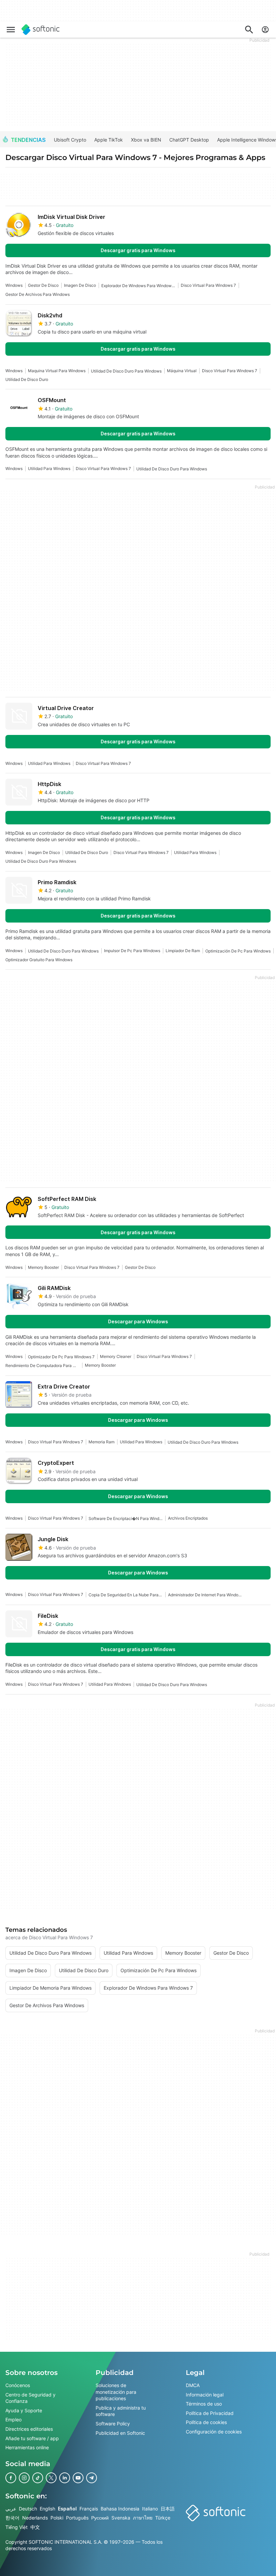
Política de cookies (206, 2422)
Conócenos (18, 2385)
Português (77, 2518)
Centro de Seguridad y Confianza (30, 2398)
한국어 (12, 2518)
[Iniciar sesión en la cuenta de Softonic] (265, 30)
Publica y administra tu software (121, 2411)
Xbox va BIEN (146, 140)
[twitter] (51, 2478)
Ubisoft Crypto (70, 140)
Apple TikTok (109, 140)
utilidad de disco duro (27, 379)
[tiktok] (38, 2478)
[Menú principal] (11, 30)
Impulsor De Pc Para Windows (132, 951)
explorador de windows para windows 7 (138, 286)
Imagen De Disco (80, 285)
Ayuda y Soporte (24, 2410)
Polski (57, 2518)
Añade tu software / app (32, 2438)
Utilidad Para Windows (49, 469)
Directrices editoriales (29, 2429)
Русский (100, 2518)
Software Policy (113, 2424)
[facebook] (11, 2478)
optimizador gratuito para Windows (39, 960)
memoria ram (101, 1442)
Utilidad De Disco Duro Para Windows (126, 371)
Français (89, 2509)
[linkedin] (65, 2478)
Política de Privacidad (210, 2413)
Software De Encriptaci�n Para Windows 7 (126, 1518)
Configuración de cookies (214, 2432)
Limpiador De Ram (183, 951)
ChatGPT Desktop (189, 140)
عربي (11, 2509)
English (47, 2509)
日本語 (168, 2509)
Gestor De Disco (43, 285)
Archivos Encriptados (188, 1518)
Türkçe (163, 2518)
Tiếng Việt (16, 2527)
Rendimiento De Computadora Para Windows (42, 1365)
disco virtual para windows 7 (208, 285)
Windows (14, 285)
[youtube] (78, 2478)
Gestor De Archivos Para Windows (38, 294)
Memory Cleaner (116, 1356)
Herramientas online (27, 2447)
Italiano (150, 2509)
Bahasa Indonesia (120, 2509)
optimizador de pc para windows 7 (61, 1357)
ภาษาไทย (143, 2518)
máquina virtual (182, 371)
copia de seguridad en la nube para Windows (126, 1595)
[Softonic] (41, 30)
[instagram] (24, 2478)
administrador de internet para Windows (205, 1595)
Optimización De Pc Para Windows (238, 951)
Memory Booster (43, 1267)
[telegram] (92, 2478)
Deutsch (28, 2509)
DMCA (193, 2385)
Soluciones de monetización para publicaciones (116, 2392)
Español (67, 2509)
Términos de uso (204, 2404)
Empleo (13, 2419)
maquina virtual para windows (57, 371)
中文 (35, 2527)
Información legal (205, 2395)
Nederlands (35, 2518)
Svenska (121, 2518)
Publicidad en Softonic (120, 2433)
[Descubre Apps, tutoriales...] (249, 30)
